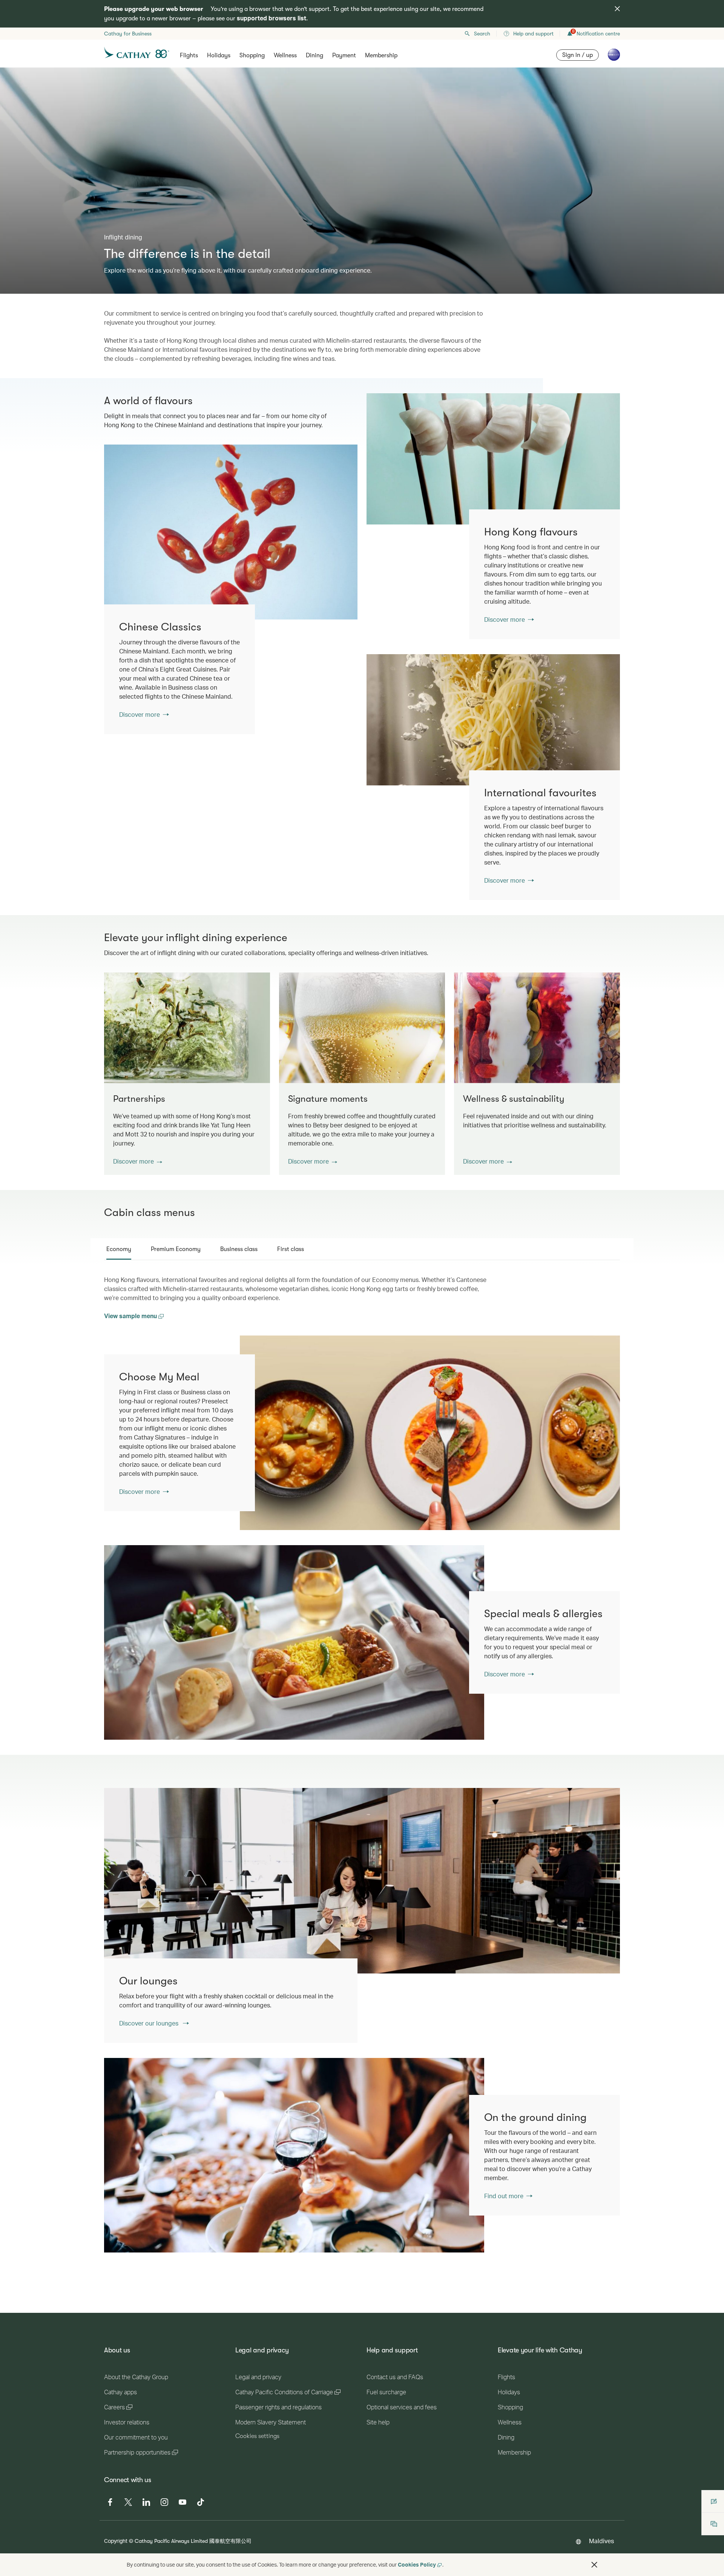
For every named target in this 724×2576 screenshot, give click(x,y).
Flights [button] (189, 55)
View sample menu (131, 1316)
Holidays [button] (219, 55)
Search (482, 34)
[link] (493, 459)
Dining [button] (314, 55)
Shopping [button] (252, 55)
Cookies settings (257, 2436)
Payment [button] (344, 55)
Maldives (601, 2541)
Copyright (116, 2541)
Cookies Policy (417, 2564)
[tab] (119, 1249)
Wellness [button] (285, 55)
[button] (138, 1161)
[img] (617, 9)
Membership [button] (381, 55)
